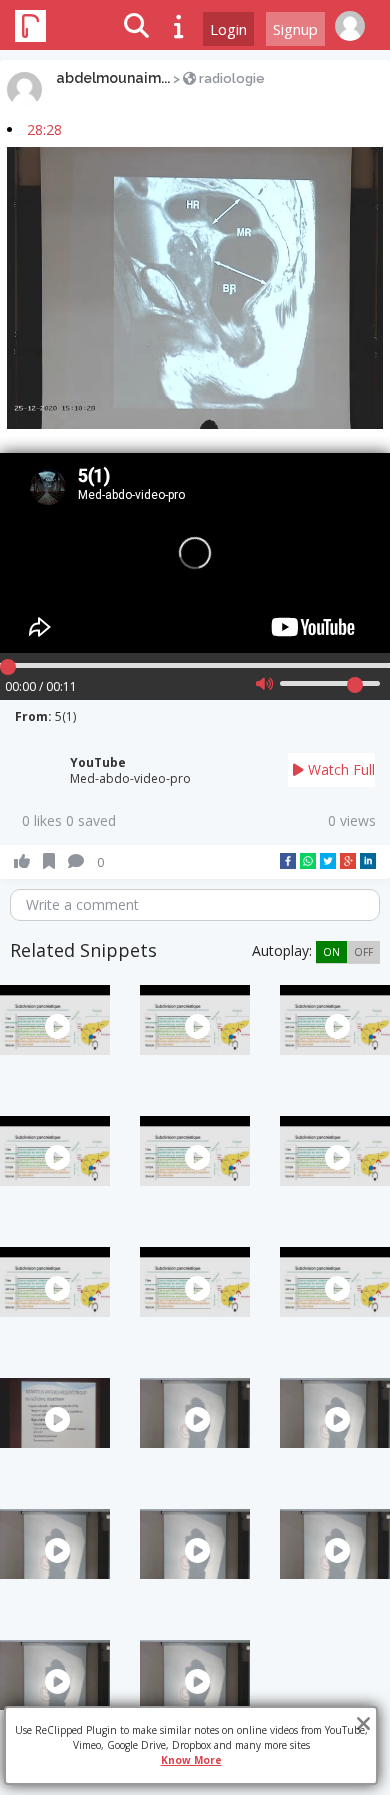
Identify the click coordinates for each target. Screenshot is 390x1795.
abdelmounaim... (113, 78)
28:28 (44, 129)
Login (228, 29)
